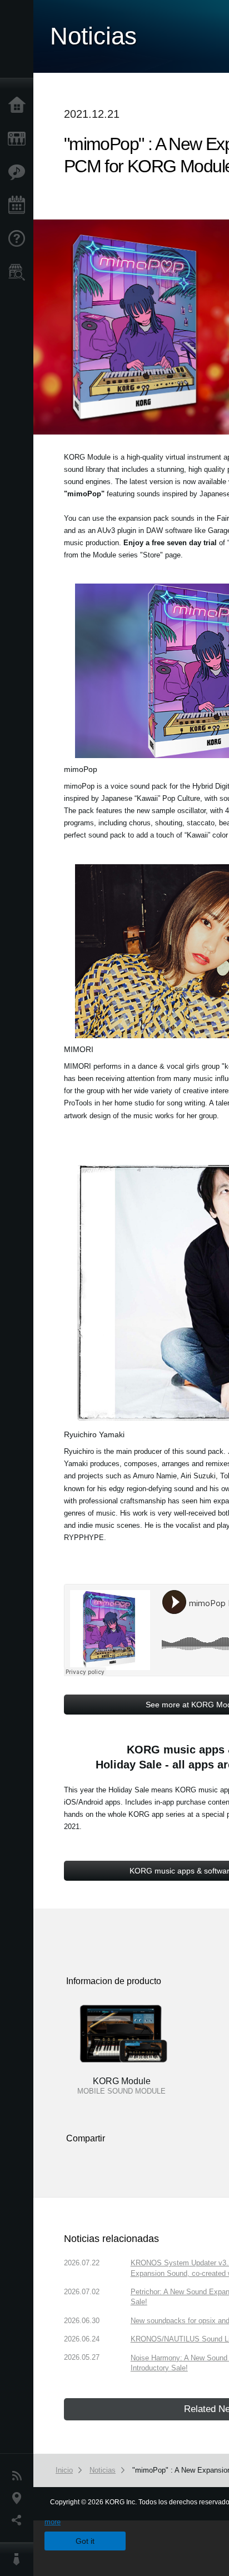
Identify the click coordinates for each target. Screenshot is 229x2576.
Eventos (19, 206)
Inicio (19, 106)
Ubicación (19, 2498)
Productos (19, 139)
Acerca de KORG (19, 2559)
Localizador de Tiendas (19, 276)
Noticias (19, 2476)
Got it (85, 2541)
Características (19, 172)
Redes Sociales (19, 2520)
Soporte (19, 239)
